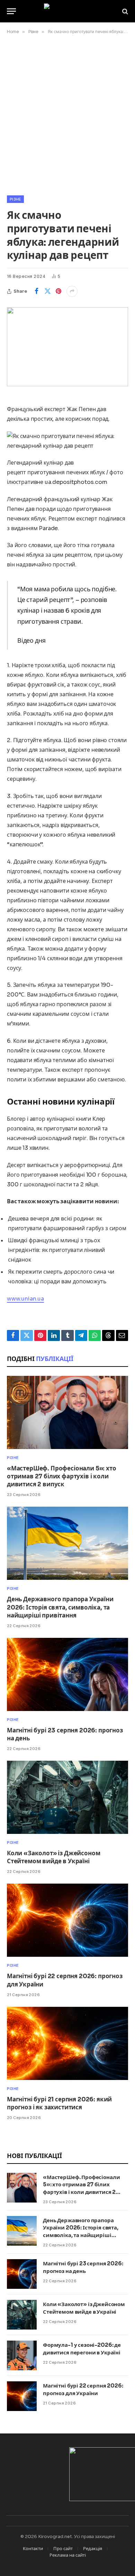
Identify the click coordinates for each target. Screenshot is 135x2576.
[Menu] (11, 11)
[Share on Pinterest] (58, 291)
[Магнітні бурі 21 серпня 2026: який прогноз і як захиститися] (67, 2043)
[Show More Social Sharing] (72, 291)
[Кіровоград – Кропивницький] (68, 11)
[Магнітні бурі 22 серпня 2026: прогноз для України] (67, 1920)
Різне (15, 199)
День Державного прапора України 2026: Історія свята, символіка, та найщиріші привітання (60, 1607)
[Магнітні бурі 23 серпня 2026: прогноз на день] (67, 1674)
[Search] (124, 11)
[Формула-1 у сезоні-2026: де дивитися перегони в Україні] (22, 2355)
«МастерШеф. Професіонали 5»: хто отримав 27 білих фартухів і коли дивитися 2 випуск (62, 1476)
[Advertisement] (67, 114)
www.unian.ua (25, 1299)
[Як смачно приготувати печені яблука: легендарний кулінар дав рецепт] (67, 347)
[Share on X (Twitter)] (47, 291)
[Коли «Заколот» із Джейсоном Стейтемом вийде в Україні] (67, 1797)
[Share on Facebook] (36, 291)
